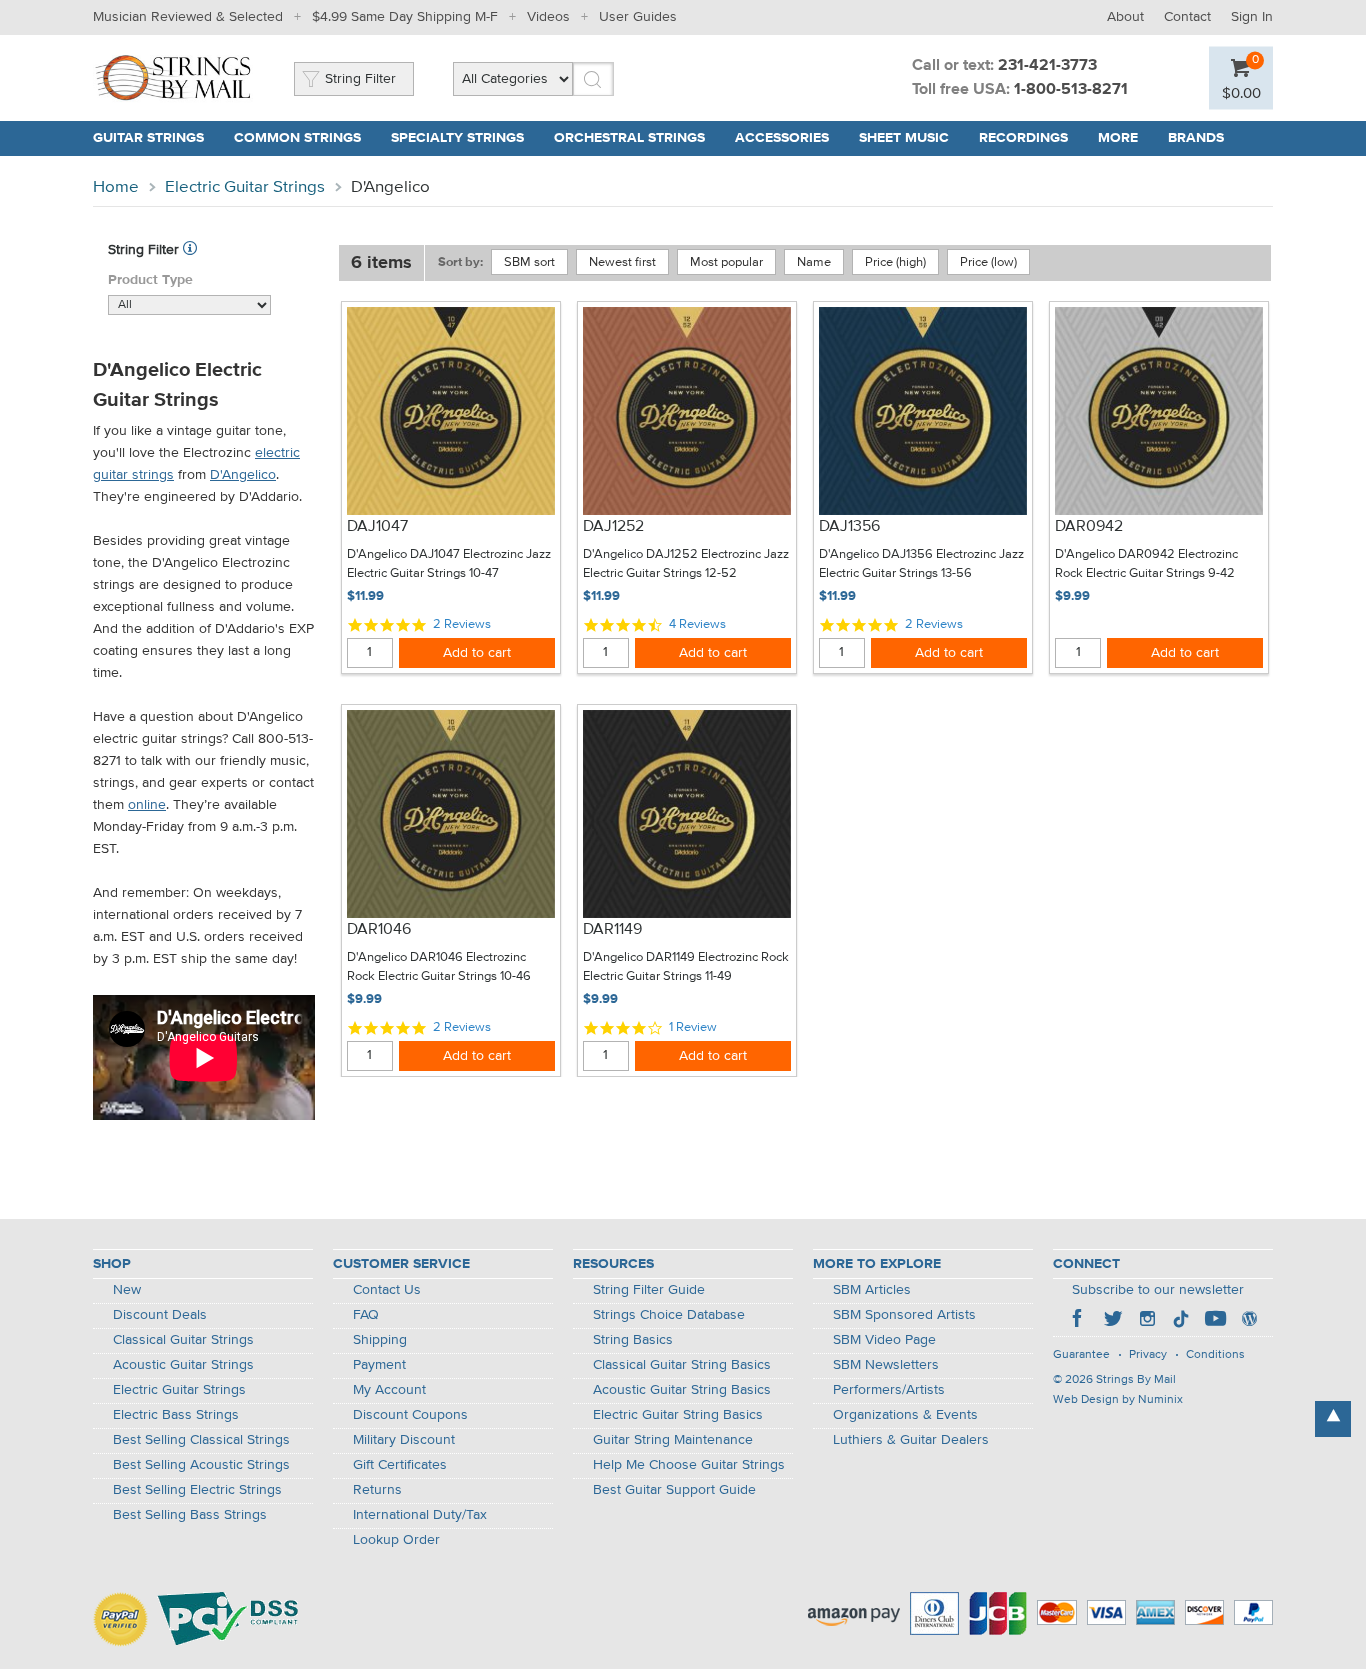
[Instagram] (1147, 1321)
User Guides (638, 17)
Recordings (1023, 138)
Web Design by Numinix (1118, 1400)
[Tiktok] (1181, 1321)
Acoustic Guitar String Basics (682, 1390)
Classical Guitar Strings (183, 1340)
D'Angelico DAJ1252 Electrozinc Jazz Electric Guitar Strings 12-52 (686, 564)
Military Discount (404, 1440)
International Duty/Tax (420, 1515)
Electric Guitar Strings (245, 187)
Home (116, 187)
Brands (1196, 138)
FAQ (366, 1315)
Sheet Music (904, 138)
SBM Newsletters (886, 1365)
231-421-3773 (1047, 66)
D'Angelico (243, 475)
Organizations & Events (905, 1415)
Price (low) (988, 262)
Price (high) (895, 262)
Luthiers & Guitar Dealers (911, 1440)
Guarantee (1081, 1355)
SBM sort (529, 262)
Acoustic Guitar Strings (183, 1365)
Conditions (1215, 1355)
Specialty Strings (457, 138)
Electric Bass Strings (176, 1415)
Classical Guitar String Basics (682, 1365)
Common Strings (297, 138)
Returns (377, 1490)
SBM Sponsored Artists (904, 1315)
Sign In (1252, 17)
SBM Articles (872, 1290)
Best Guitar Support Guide (674, 1490)
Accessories (782, 138)
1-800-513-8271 (1071, 90)
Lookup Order (396, 1540)
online (147, 805)
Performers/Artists (889, 1390)
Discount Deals (160, 1315)
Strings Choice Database (669, 1315)
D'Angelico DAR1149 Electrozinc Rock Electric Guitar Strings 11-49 (686, 967)
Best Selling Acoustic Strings (201, 1465)
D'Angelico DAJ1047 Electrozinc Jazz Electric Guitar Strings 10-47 (449, 564)
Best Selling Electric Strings (197, 1490)
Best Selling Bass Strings (190, 1515)
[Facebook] (1079, 1321)
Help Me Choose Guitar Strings (689, 1465)
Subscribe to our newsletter (1158, 1290)
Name (814, 262)
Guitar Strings (148, 138)
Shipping (380, 1340)
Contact (1187, 17)
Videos (548, 17)
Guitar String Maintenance (673, 1440)
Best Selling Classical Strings (201, 1440)
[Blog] (1249, 1321)
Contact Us (387, 1290)
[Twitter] (1113, 1321)
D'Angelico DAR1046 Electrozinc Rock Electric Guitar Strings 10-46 (439, 967)
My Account (389, 1390)
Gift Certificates (400, 1465)
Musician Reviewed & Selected (188, 17)
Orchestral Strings (629, 138)
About (1125, 17)
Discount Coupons (410, 1415)
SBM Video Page (884, 1340)
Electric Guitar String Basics (678, 1415)
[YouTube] (1215, 1321)
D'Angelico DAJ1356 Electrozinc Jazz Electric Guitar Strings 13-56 (921, 564)
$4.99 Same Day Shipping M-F (405, 17)
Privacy (1148, 1355)
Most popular (726, 262)
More (1118, 138)
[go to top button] (1333, 1419)
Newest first (622, 262)
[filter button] (190, 250)
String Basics (633, 1340)
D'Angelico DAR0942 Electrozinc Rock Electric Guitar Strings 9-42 (1146, 564)
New (127, 1290)
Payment (379, 1365)
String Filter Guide (649, 1290)
